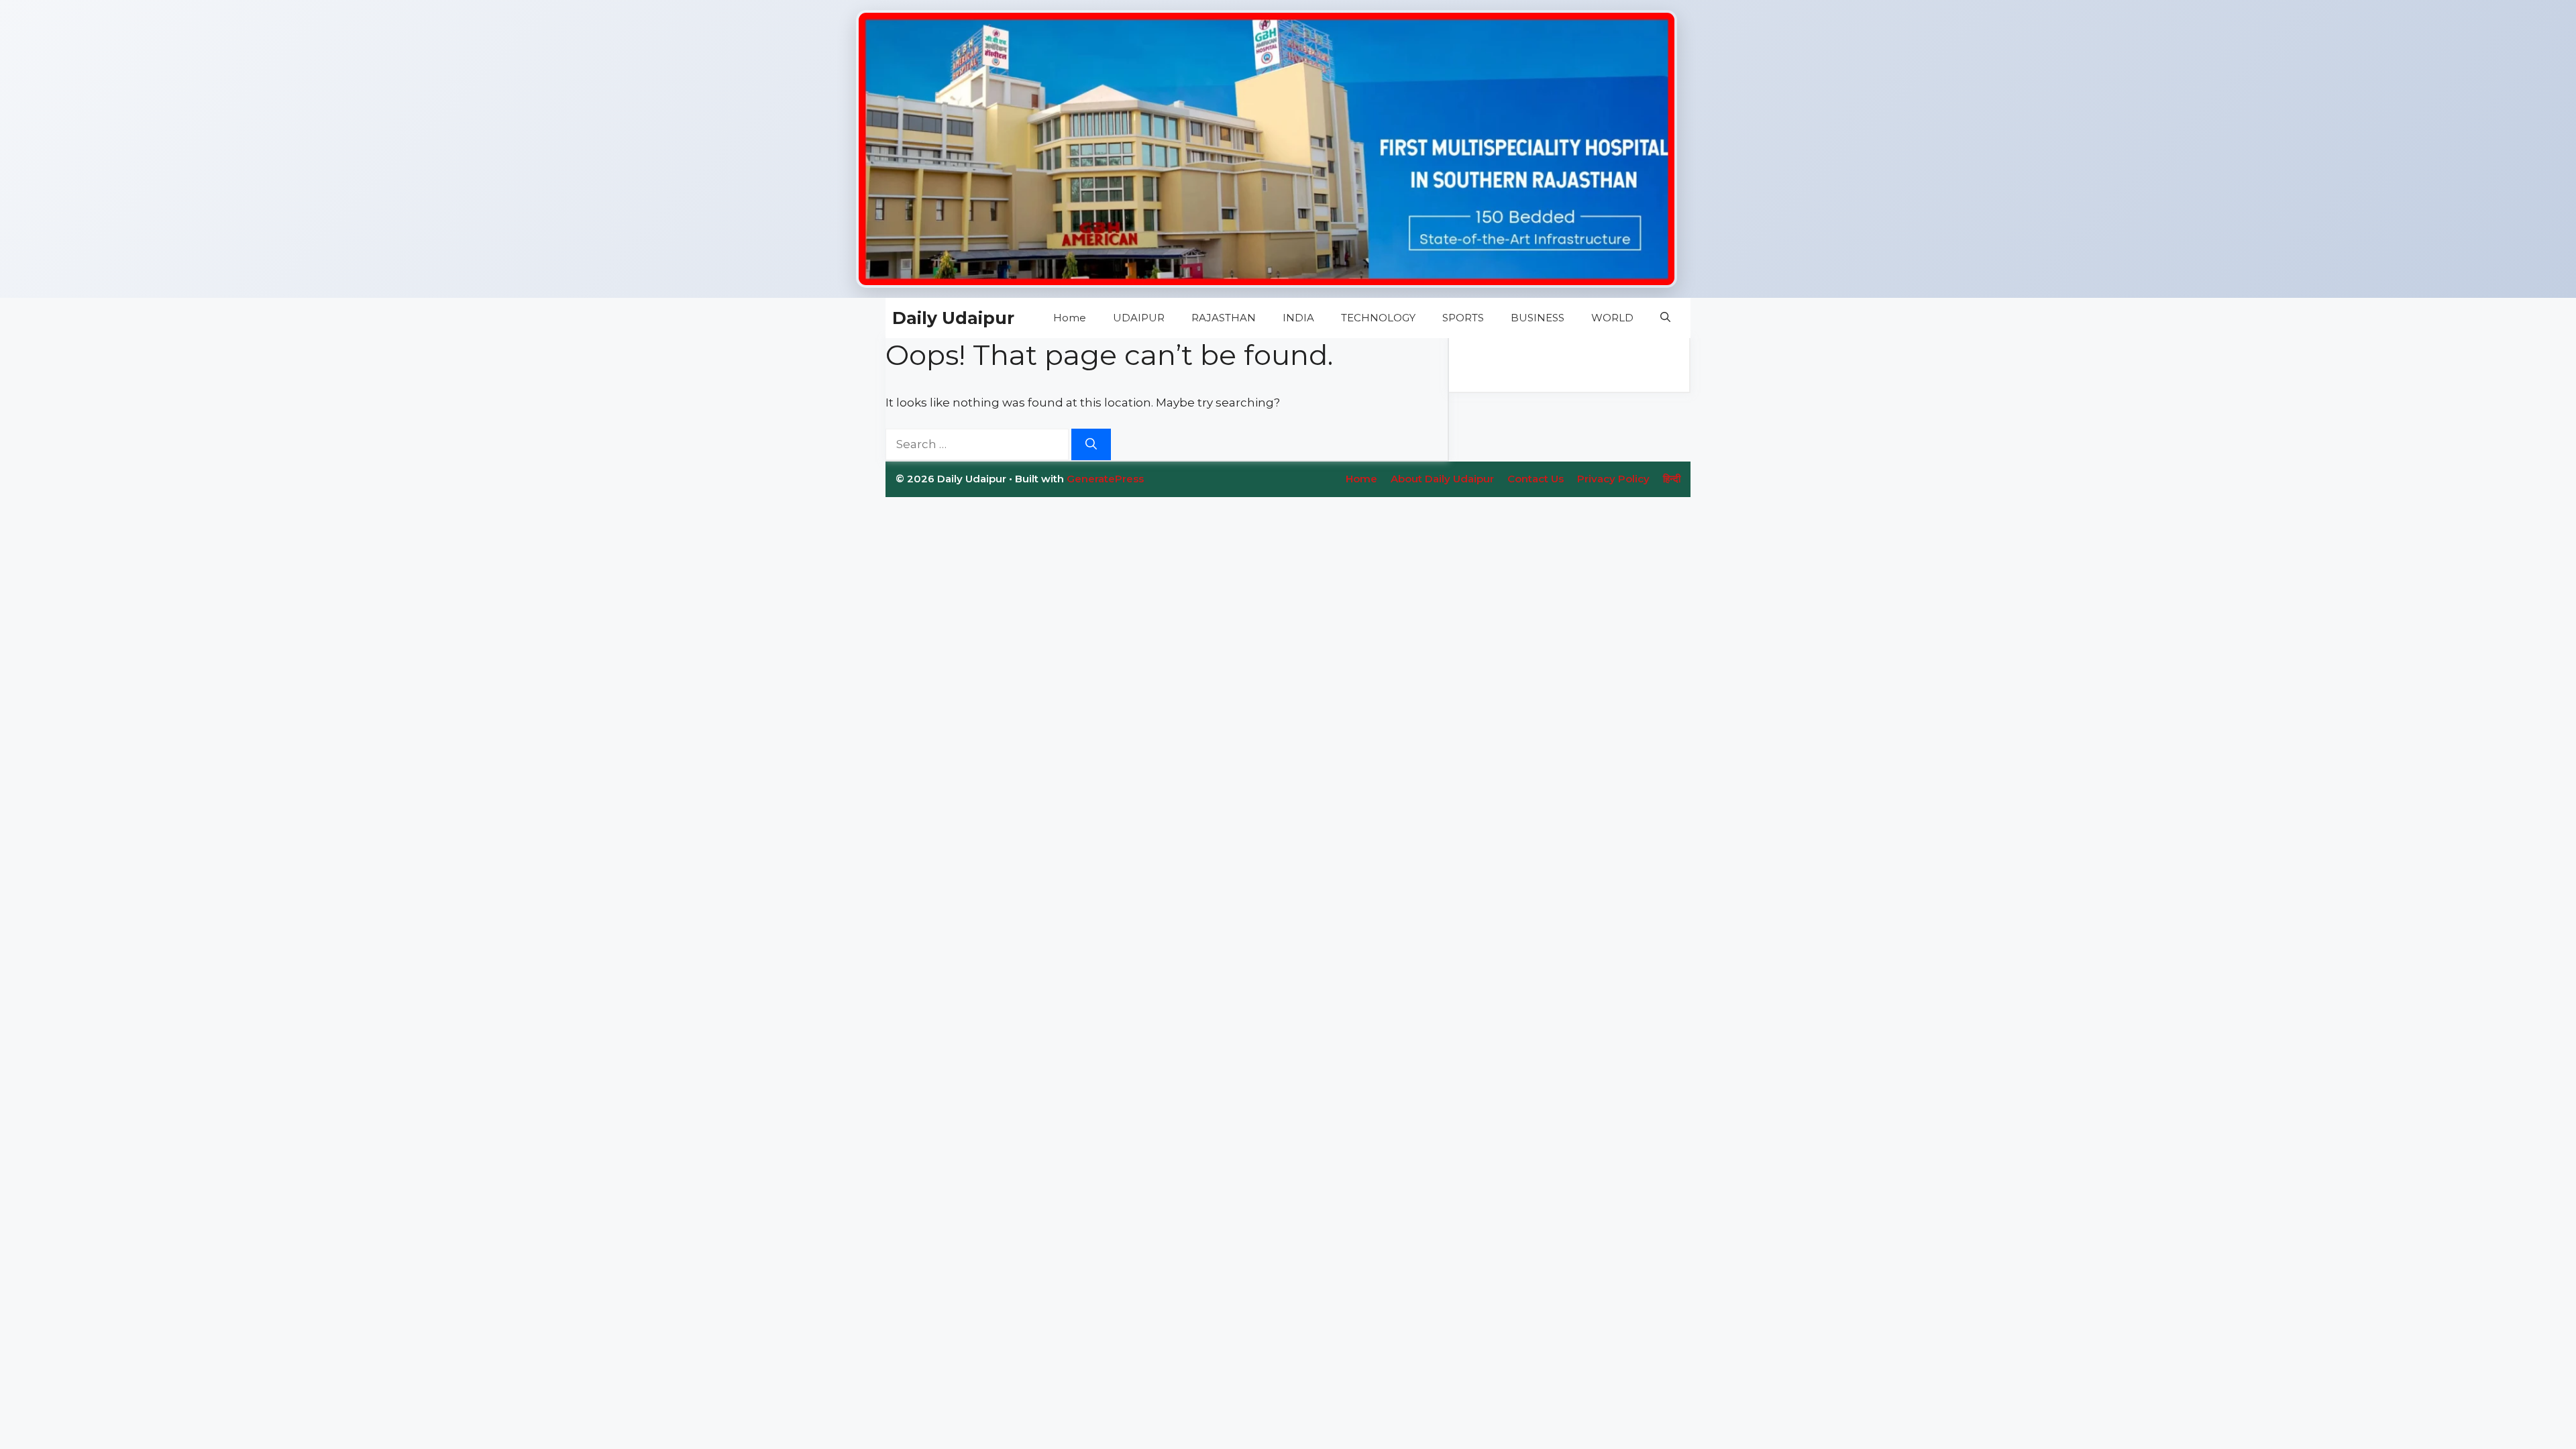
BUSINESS (1538, 318)
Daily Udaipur (953, 318)
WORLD (1612, 318)
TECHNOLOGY (1378, 318)
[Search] (1091, 445)
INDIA (1298, 318)
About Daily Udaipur (1442, 479)
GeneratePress (1105, 479)
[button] (1665, 318)
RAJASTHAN (1224, 318)
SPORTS (1463, 318)
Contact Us (1536, 479)
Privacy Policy (1613, 479)
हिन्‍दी (1672, 479)
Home (1070, 318)
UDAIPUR (1139, 318)
